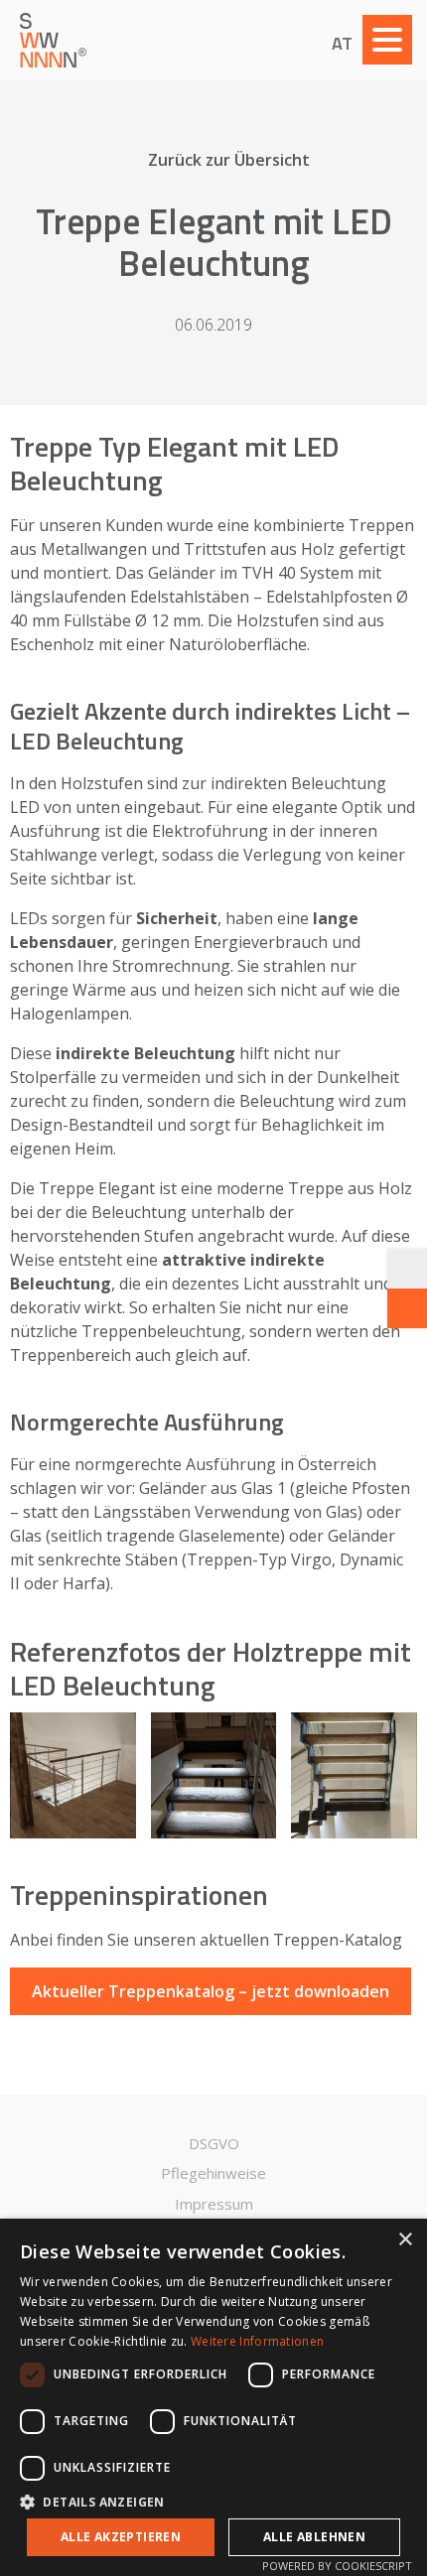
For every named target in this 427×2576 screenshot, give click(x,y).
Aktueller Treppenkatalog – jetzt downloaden (211, 1991)
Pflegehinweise (213, 2173)
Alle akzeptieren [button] (121, 2537)
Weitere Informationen (257, 2341)
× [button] (405, 2240)
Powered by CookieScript (337, 2566)
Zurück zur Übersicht (229, 160)
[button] (213, 2501)
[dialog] (213, 2397)
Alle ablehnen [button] (314, 2537)
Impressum (214, 2204)
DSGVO (214, 2143)
